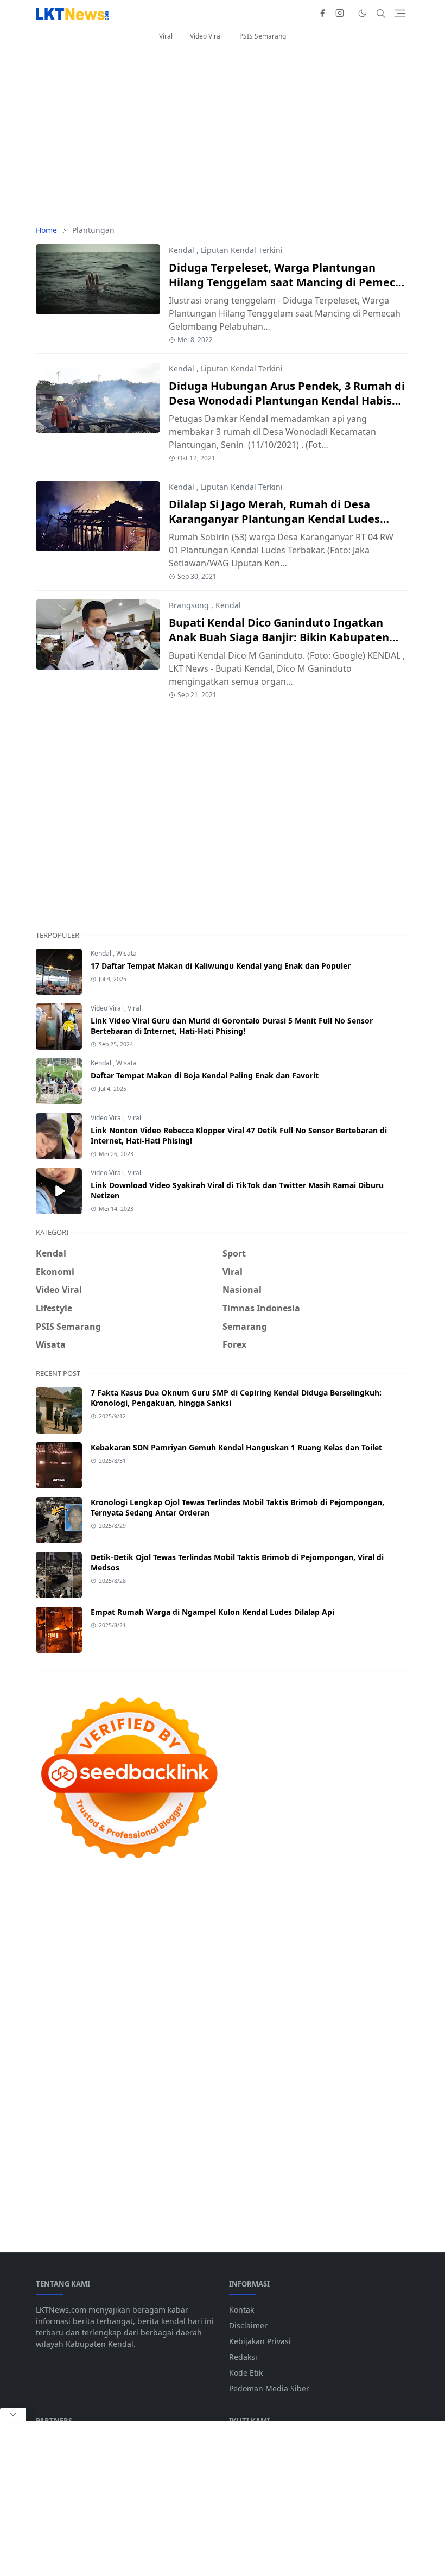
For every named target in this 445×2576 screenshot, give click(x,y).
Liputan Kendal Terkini (242, 250)
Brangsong (189, 605)
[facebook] (322, 14)
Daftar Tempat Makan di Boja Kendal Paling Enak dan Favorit (205, 1075)
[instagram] (340, 14)
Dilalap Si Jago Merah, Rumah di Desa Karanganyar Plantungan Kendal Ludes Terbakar (274, 519)
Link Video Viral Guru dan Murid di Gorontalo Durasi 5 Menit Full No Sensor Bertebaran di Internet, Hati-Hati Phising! (232, 1026)
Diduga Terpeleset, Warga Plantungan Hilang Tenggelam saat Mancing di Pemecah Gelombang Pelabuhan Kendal (289, 282)
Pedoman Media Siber (269, 2388)
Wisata (126, 953)
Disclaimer (248, 2325)
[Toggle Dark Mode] (362, 13)
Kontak (241, 2310)
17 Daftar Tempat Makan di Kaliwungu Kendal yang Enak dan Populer (221, 966)
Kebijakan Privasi (260, 2341)
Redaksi (243, 2357)
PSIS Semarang (263, 36)
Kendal (182, 250)
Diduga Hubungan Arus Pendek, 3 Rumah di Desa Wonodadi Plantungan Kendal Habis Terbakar (287, 400)
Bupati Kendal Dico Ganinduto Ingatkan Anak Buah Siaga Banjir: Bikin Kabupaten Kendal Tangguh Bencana (279, 637)
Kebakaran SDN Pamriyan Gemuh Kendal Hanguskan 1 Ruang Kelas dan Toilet (236, 1447)
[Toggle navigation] (400, 14)
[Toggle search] (381, 14)
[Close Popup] (13, 2414)
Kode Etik (246, 2373)
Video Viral (206, 36)
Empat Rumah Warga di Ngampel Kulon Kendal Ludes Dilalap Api (212, 1612)
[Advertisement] (223, 135)
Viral (166, 36)
